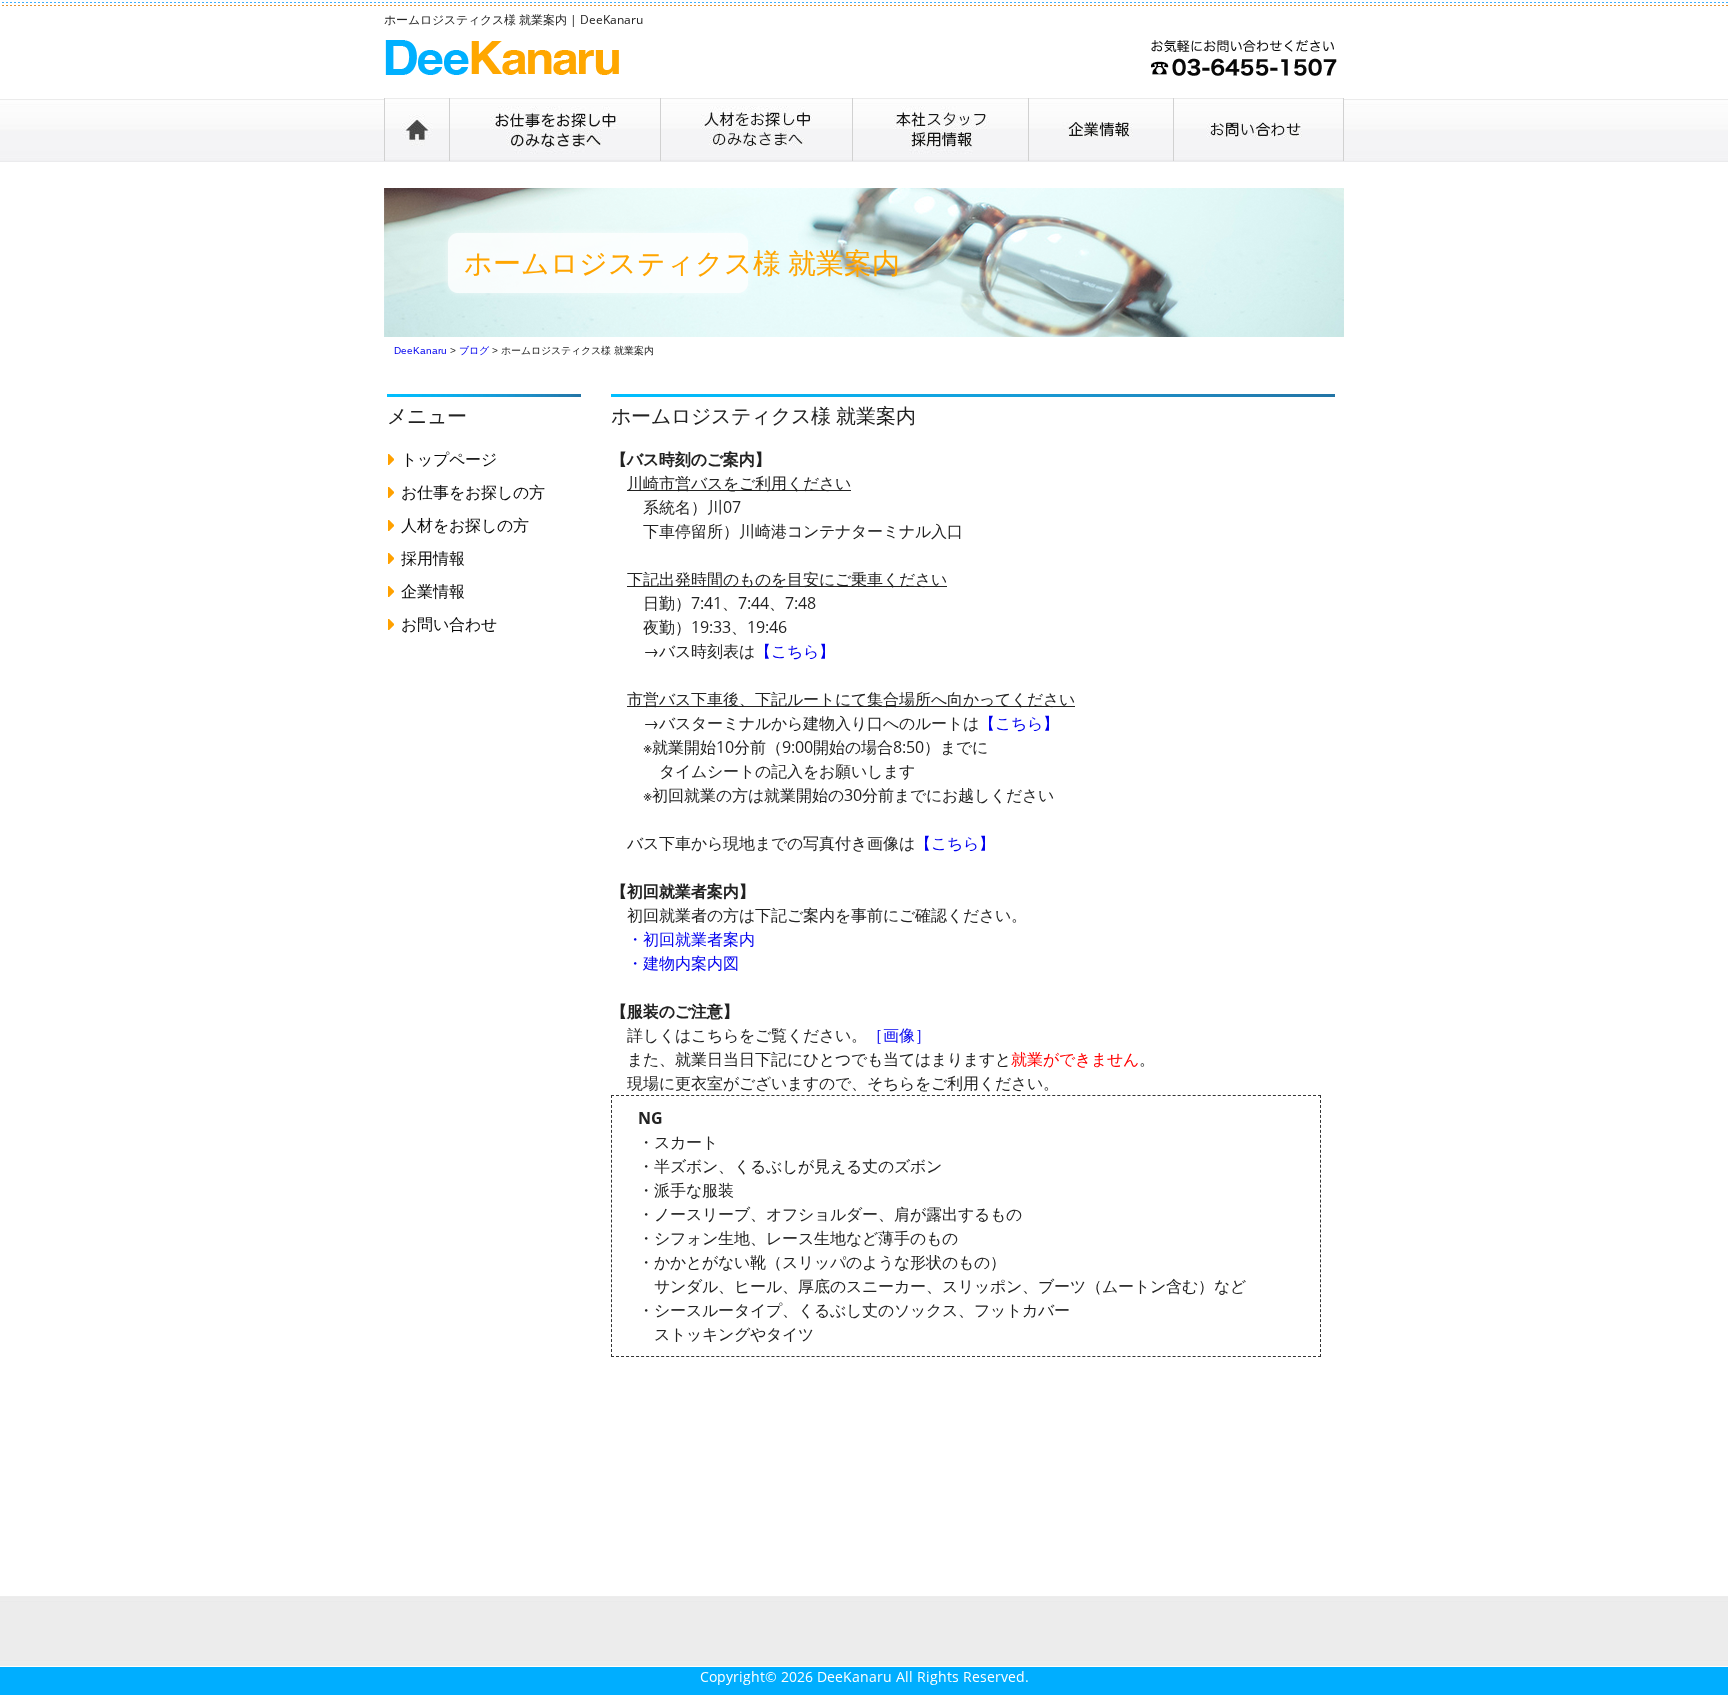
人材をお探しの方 (465, 525)
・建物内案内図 (683, 963)
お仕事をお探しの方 (473, 492)
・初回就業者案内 (691, 939)
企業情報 (433, 591)
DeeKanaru (854, 1676)
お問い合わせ (449, 624)
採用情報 (433, 558)
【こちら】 (795, 651)
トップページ (449, 459)
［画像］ (899, 1035)
